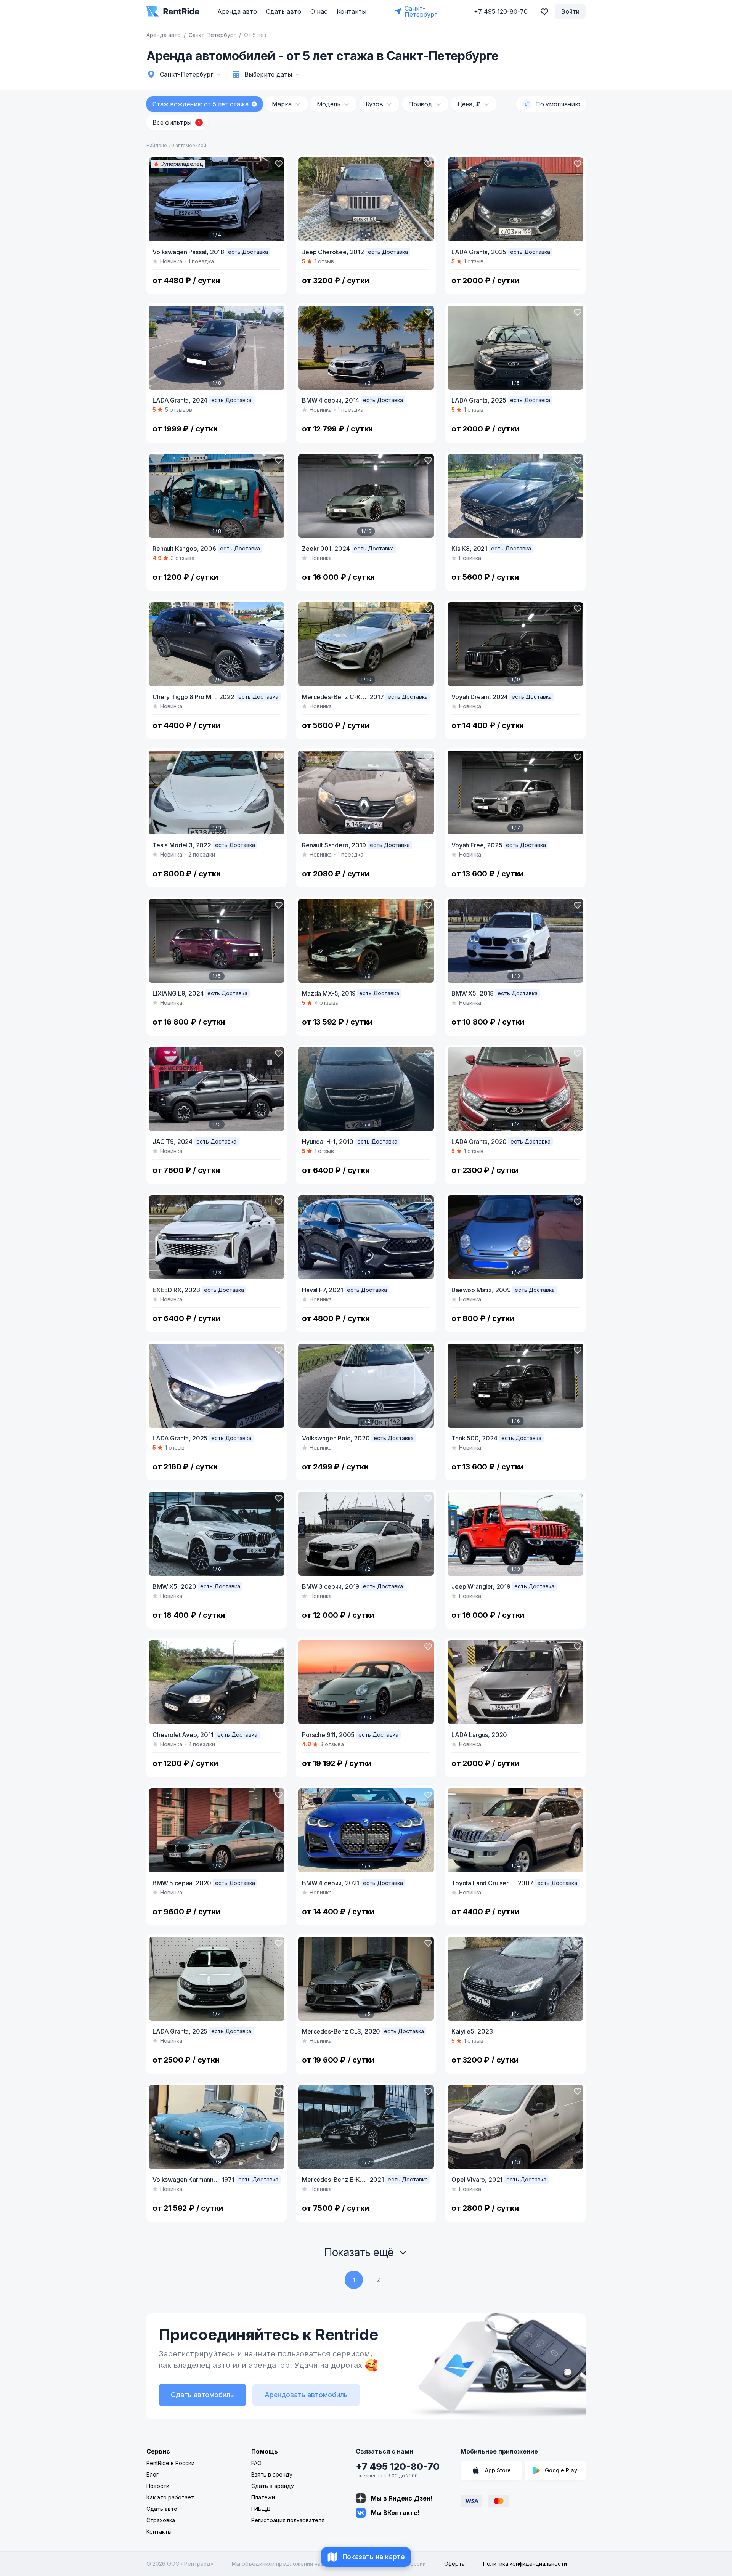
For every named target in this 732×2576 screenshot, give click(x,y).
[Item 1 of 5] (515, 348)
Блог (152, 2474)
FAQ (256, 2463)
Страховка (161, 2520)
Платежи (263, 2497)
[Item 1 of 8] (217, 348)
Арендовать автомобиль (306, 2395)
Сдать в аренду (273, 2486)
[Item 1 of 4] (217, 199)
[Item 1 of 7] (515, 792)
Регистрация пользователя (288, 2520)
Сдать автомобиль (202, 2395)
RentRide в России (170, 2463)
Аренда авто (237, 11)
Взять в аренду (272, 2474)
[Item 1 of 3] (366, 199)
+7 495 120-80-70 (398, 2466)
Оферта (454, 2564)
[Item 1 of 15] (366, 496)
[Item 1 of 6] (515, 496)
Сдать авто (284, 11)
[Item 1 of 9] (515, 644)
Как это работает (170, 2497)
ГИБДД (261, 2509)
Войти (570, 11)
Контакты (352, 11)
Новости (158, 2486)
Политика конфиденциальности (525, 2564)
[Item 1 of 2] (366, 1386)
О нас (319, 11)
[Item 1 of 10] (366, 644)
